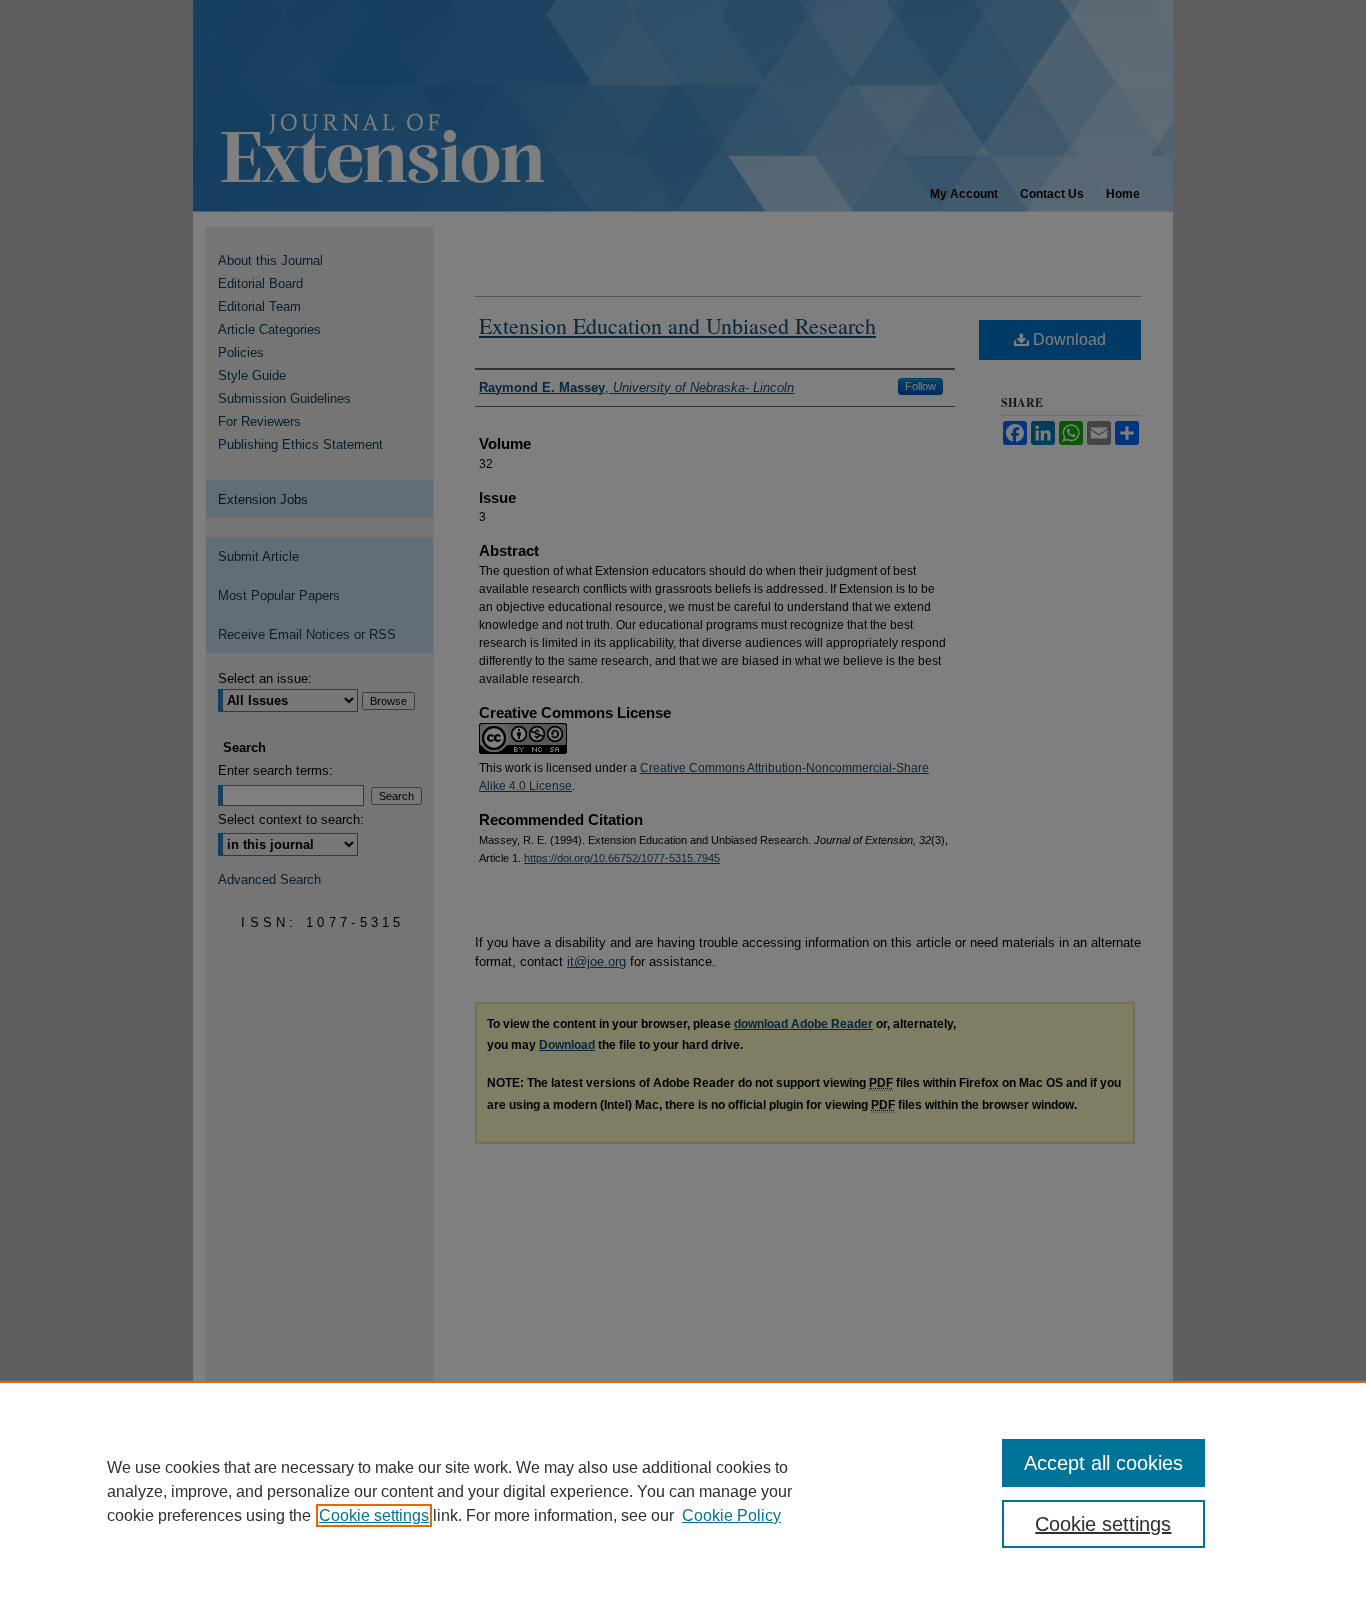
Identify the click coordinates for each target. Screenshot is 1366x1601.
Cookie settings (374, 1515)
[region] (683, 1491)
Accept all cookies (1103, 1463)
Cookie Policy (731, 1515)
